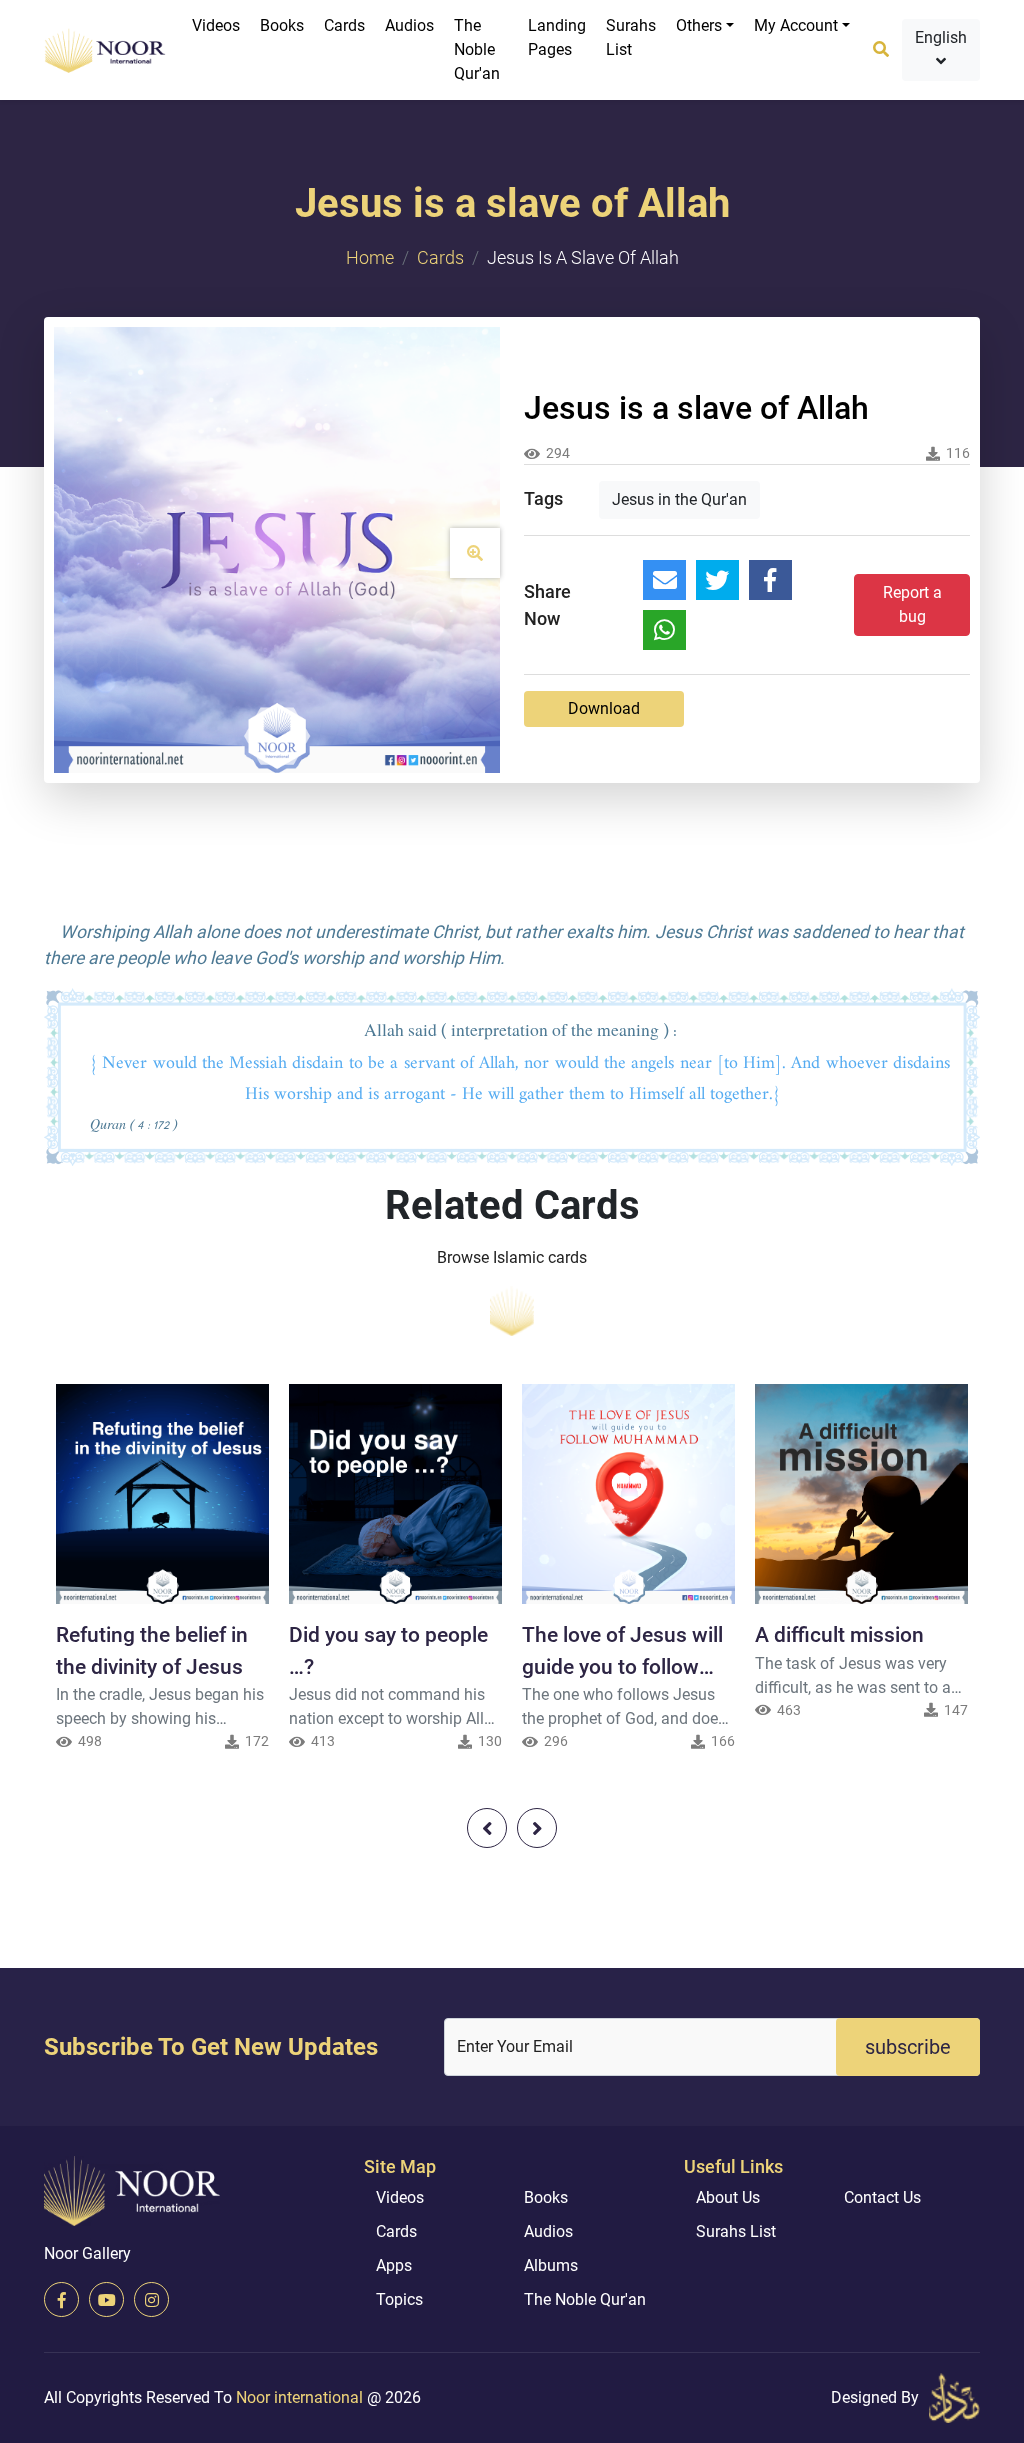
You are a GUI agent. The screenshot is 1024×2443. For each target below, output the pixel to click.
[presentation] (487, 1828)
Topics (399, 2299)
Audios (409, 25)
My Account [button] (796, 25)
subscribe (908, 2047)
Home (370, 257)
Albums (551, 2265)
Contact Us (882, 2197)
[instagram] (151, 2299)
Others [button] (699, 25)
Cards (344, 25)
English (941, 37)
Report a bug (912, 604)
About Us (728, 2197)
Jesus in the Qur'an (679, 499)
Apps (394, 2265)
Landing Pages (557, 37)
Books (282, 25)
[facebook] (61, 2299)
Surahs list (631, 37)
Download (604, 708)
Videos (216, 25)
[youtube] (106, 2299)
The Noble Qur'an (477, 49)
